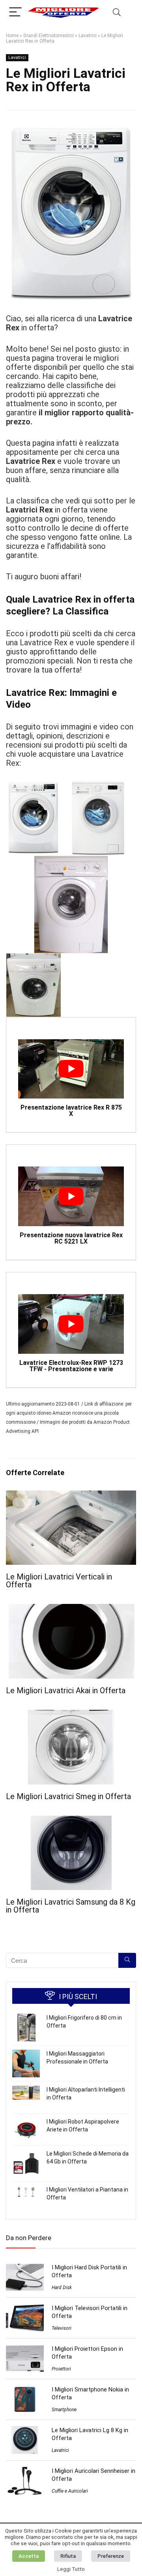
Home (12, 36)
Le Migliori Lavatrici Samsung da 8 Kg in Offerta (71, 1906)
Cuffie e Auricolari (70, 2491)
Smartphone (64, 2410)
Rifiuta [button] (68, 2556)
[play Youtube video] (71, 1069)
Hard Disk (62, 2288)
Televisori (62, 2328)
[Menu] (15, 12)
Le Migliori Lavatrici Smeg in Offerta (68, 1796)
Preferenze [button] (111, 2556)
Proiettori (61, 2369)
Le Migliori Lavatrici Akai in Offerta (66, 1690)
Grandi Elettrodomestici (49, 36)
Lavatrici (88, 36)
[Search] (117, 12)
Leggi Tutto (71, 2569)
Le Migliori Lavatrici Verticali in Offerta (59, 1581)
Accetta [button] (29, 2556)
